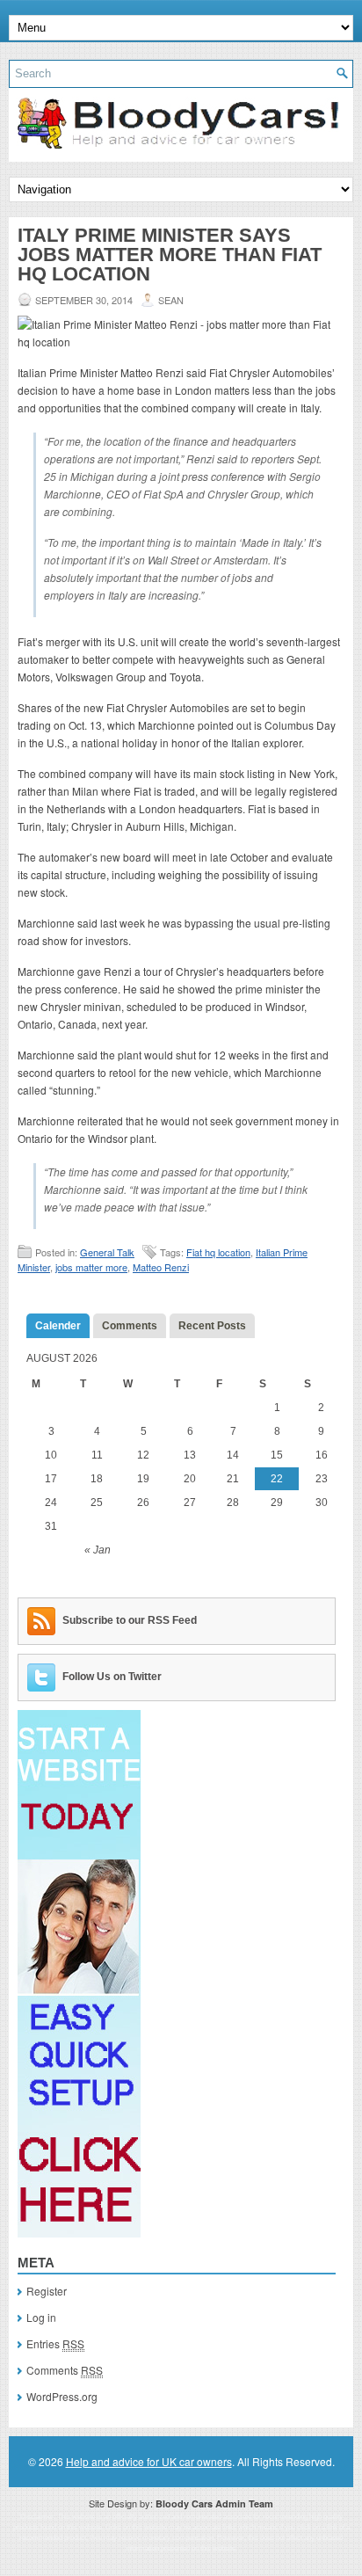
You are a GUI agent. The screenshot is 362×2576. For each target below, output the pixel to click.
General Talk (107, 1252)
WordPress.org (62, 2396)
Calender (58, 1326)
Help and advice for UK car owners (149, 2461)
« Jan (98, 1550)
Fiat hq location (218, 1252)
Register (47, 2291)
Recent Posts (212, 1326)
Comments (130, 1326)
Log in (41, 2317)
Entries (55, 2343)
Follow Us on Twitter (112, 1677)
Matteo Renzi (161, 1267)
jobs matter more (91, 1267)
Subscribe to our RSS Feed (130, 1620)
